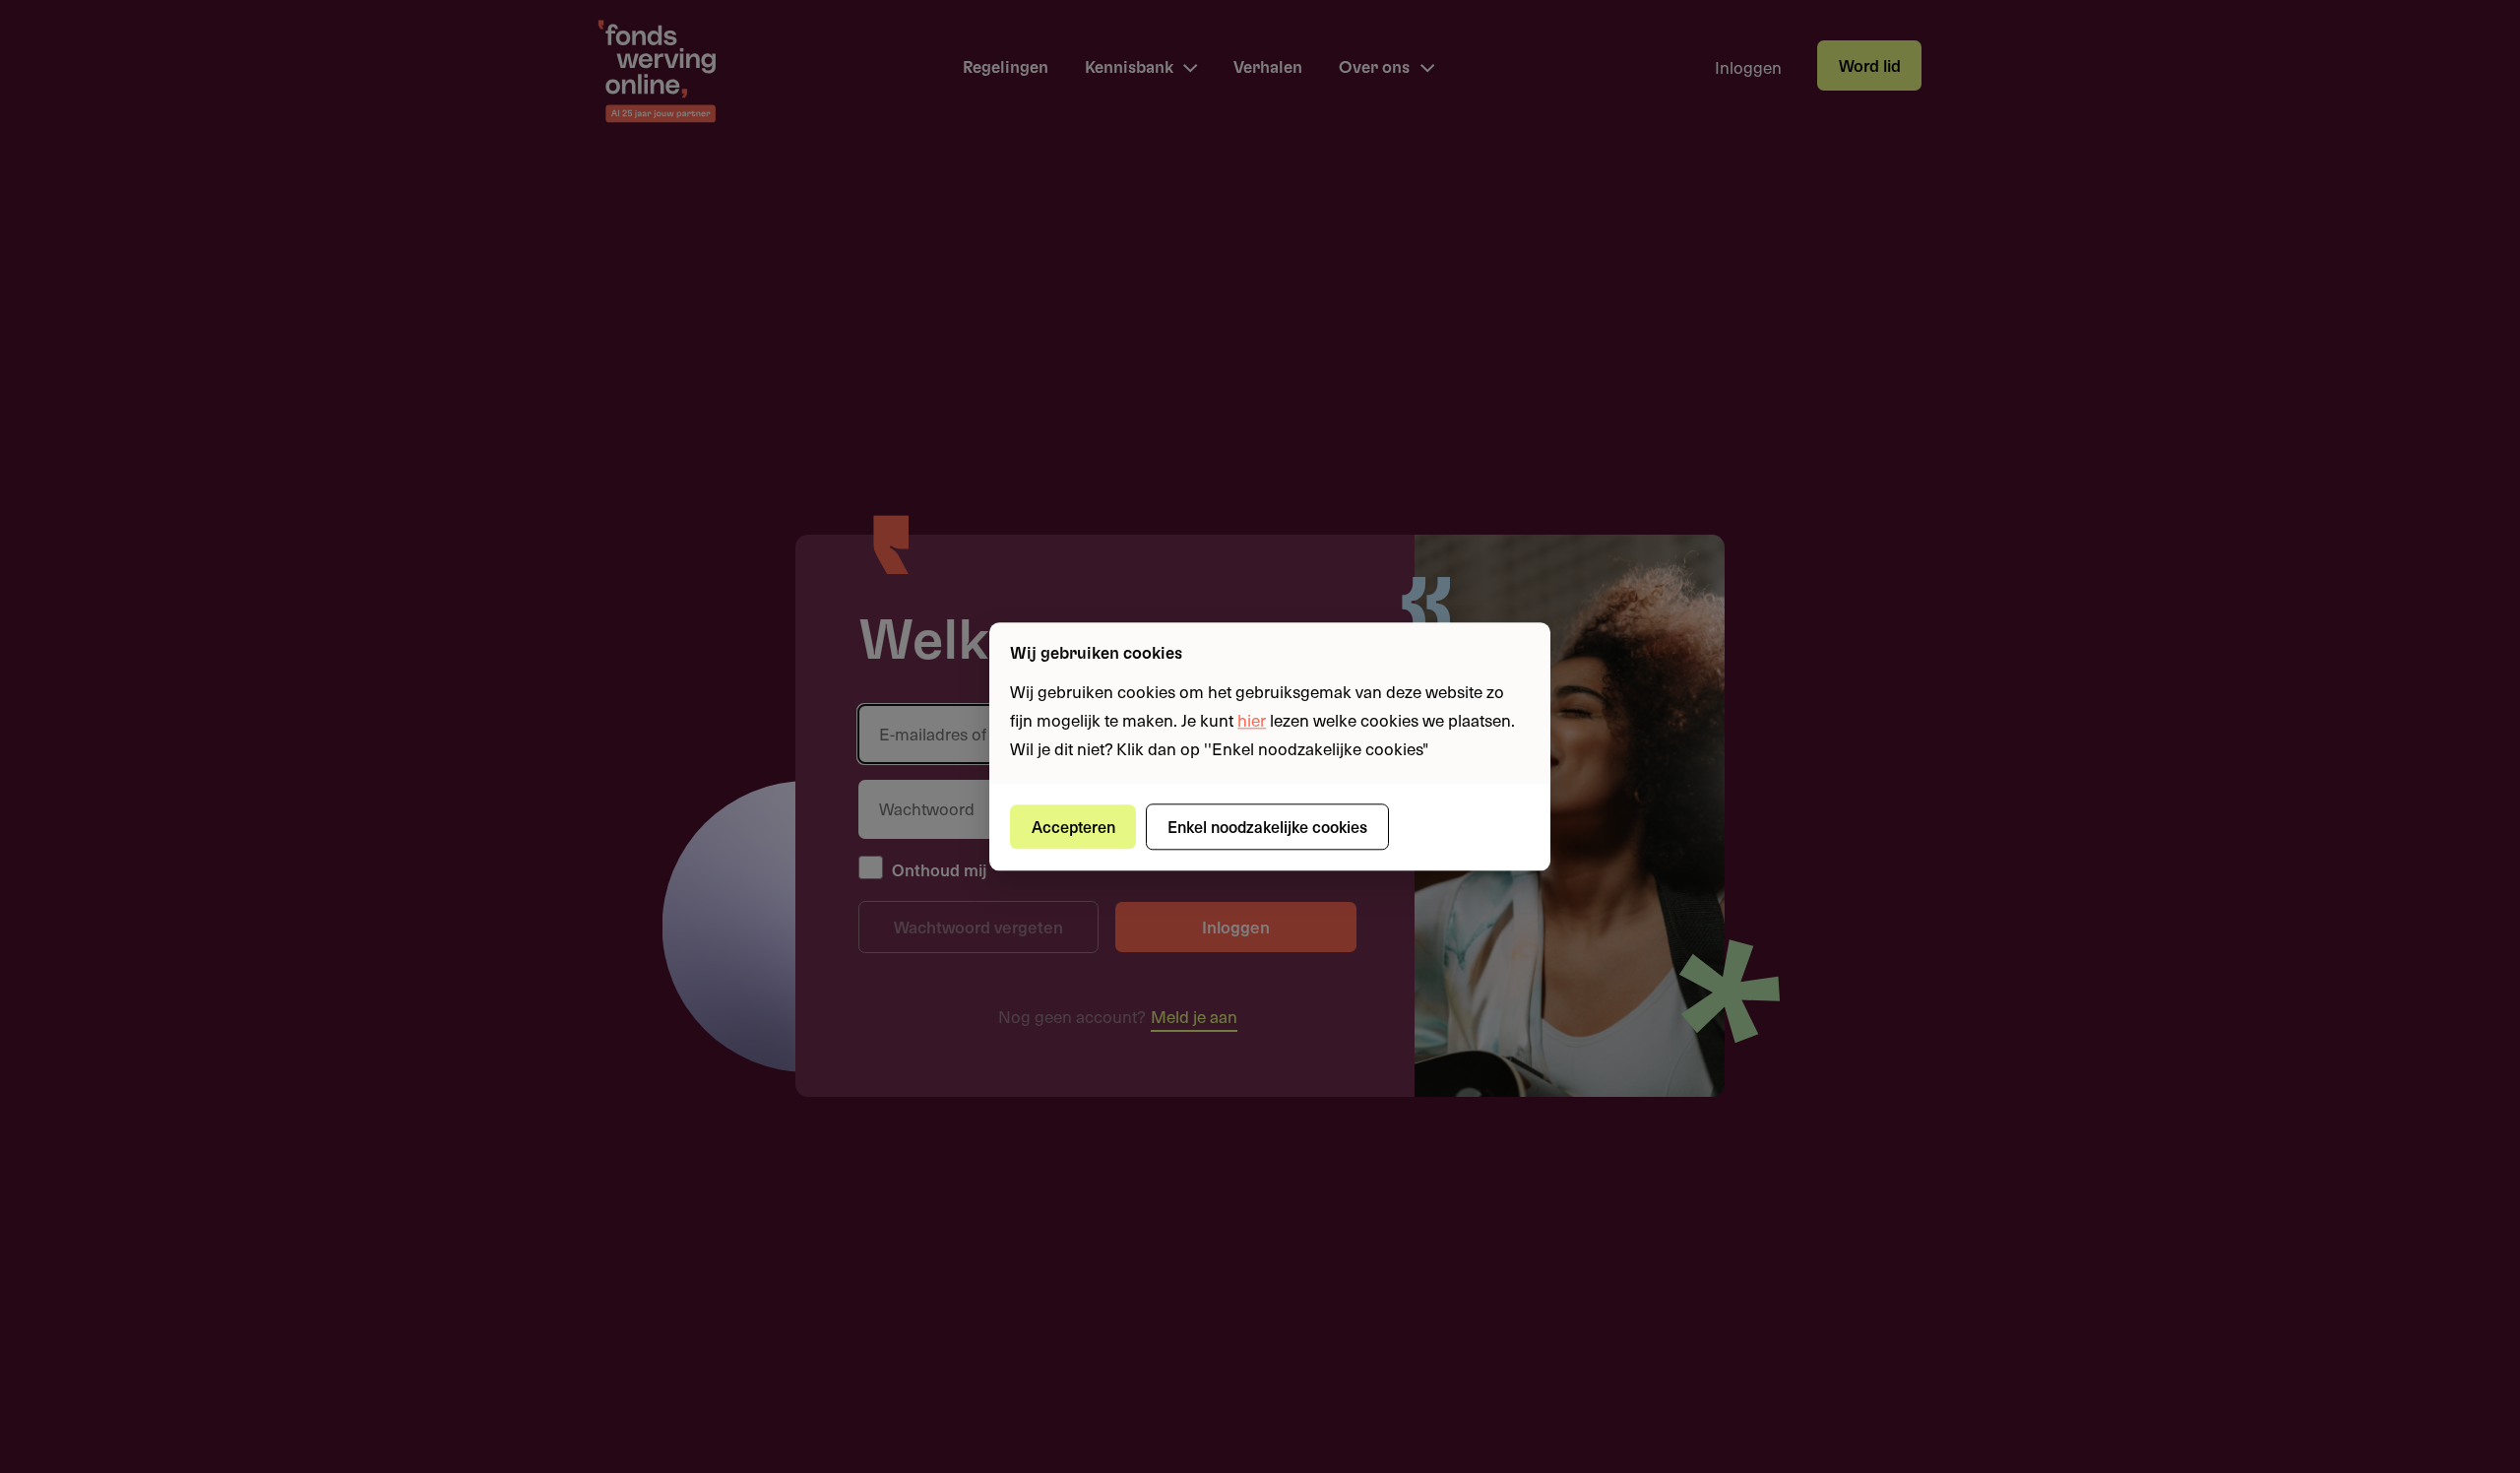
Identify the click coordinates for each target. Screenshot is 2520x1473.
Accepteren (1073, 826)
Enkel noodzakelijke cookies (1267, 826)
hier (1252, 720)
